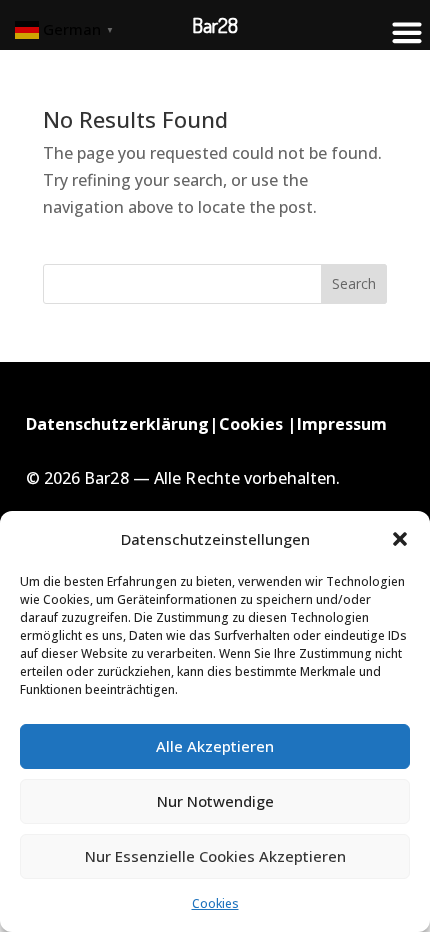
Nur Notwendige (215, 801)
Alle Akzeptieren (215, 746)
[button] (400, 539)
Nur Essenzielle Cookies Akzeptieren (215, 856)
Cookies (215, 903)
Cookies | (258, 424)
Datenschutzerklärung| (122, 424)
